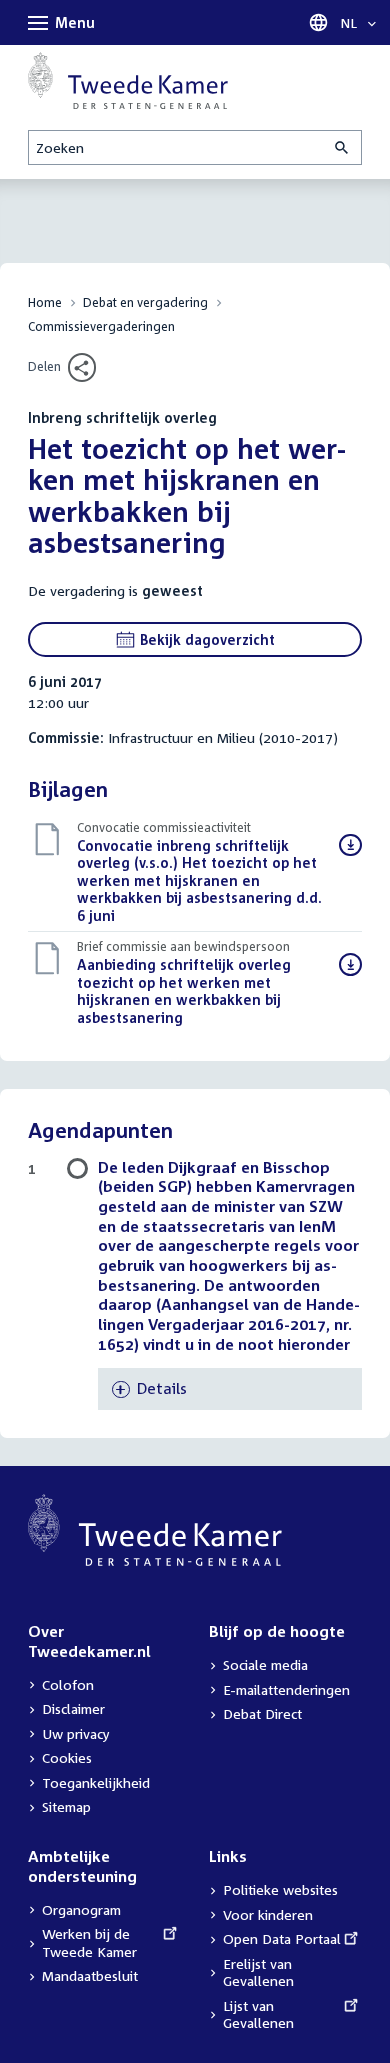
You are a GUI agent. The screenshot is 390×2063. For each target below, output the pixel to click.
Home (45, 302)
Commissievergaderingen (101, 326)
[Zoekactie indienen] (343, 147)
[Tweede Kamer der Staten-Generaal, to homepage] (128, 80)
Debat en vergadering (145, 302)
